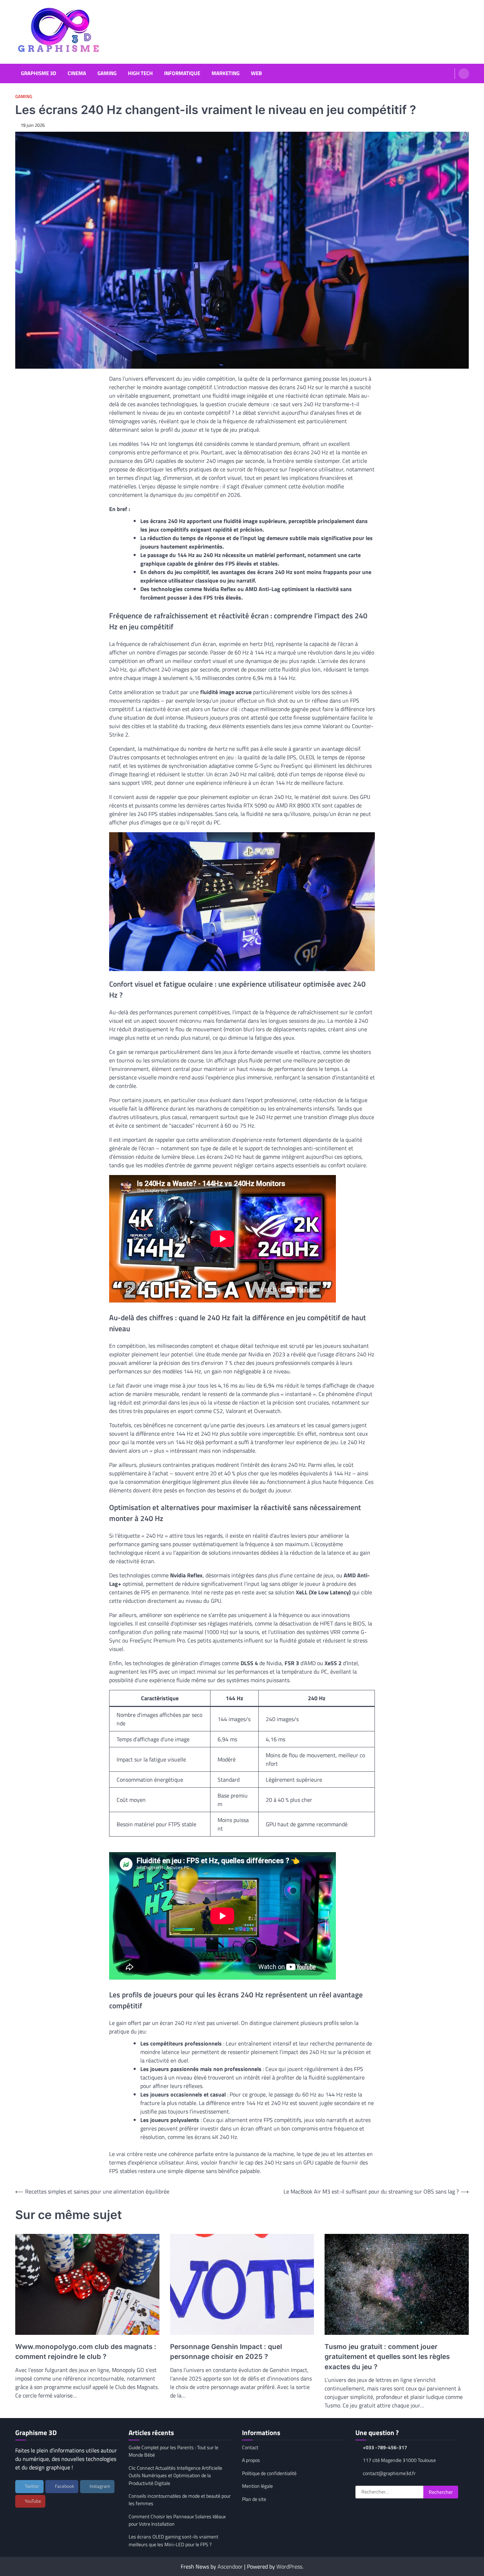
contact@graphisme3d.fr (389, 2473)
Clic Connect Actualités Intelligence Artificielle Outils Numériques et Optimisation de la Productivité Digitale (175, 2476)
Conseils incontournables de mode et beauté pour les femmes (180, 2500)
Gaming (107, 73)
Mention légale (257, 2486)
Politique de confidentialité (269, 2473)
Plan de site (254, 2499)
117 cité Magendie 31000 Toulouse (399, 2460)
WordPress (289, 2566)
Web (256, 73)
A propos (251, 2460)
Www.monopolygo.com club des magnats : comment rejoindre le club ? (86, 2352)
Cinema (77, 73)
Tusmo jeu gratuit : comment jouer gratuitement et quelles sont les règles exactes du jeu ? (387, 2357)
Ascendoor (230, 2566)
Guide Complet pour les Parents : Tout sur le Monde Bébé (173, 2451)
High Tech (140, 73)
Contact (250, 2447)
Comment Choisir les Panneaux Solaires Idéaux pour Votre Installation (177, 2520)
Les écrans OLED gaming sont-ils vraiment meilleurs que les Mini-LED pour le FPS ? (173, 2540)
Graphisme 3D (39, 73)
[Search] (464, 74)
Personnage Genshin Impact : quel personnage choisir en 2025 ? (226, 2352)
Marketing (226, 73)
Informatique (182, 73)
